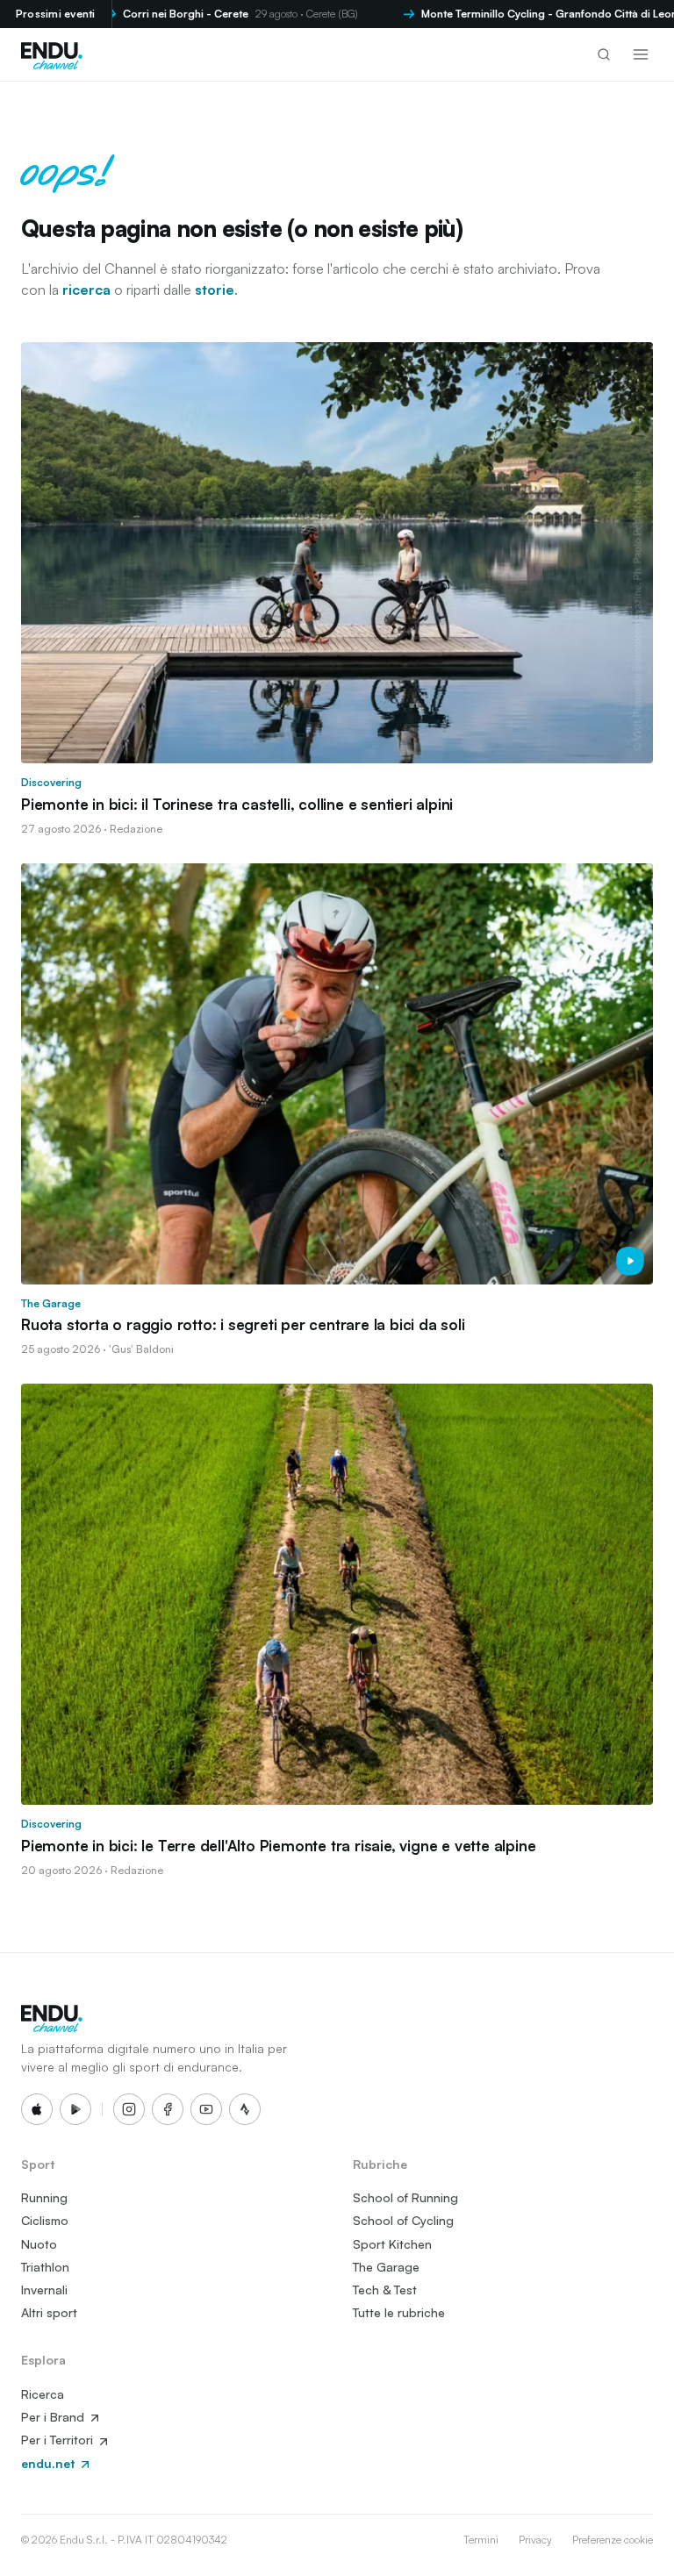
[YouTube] (206, 2109)
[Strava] (245, 2109)
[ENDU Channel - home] (52, 54)
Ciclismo (45, 2220)
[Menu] (641, 54)
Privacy (535, 2540)
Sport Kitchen (392, 2244)
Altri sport (49, 2312)
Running (44, 2197)
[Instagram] (129, 2109)
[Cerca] (604, 54)
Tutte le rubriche (399, 2312)
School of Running (405, 2197)
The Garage (386, 2267)
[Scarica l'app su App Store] (37, 2109)
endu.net (50, 2463)
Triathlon (45, 2267)
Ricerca (43, 2394)
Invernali (44, 2290)
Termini (481, 2540)
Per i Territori (59, 2440)
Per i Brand (54, 2417)
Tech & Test (385, 2290)
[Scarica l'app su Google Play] (75, 2109)
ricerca (86, 290)
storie (215, 290)
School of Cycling (403, 2220)
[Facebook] (168, 2109)
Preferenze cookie (613, 2540)
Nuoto (39, 2244)
